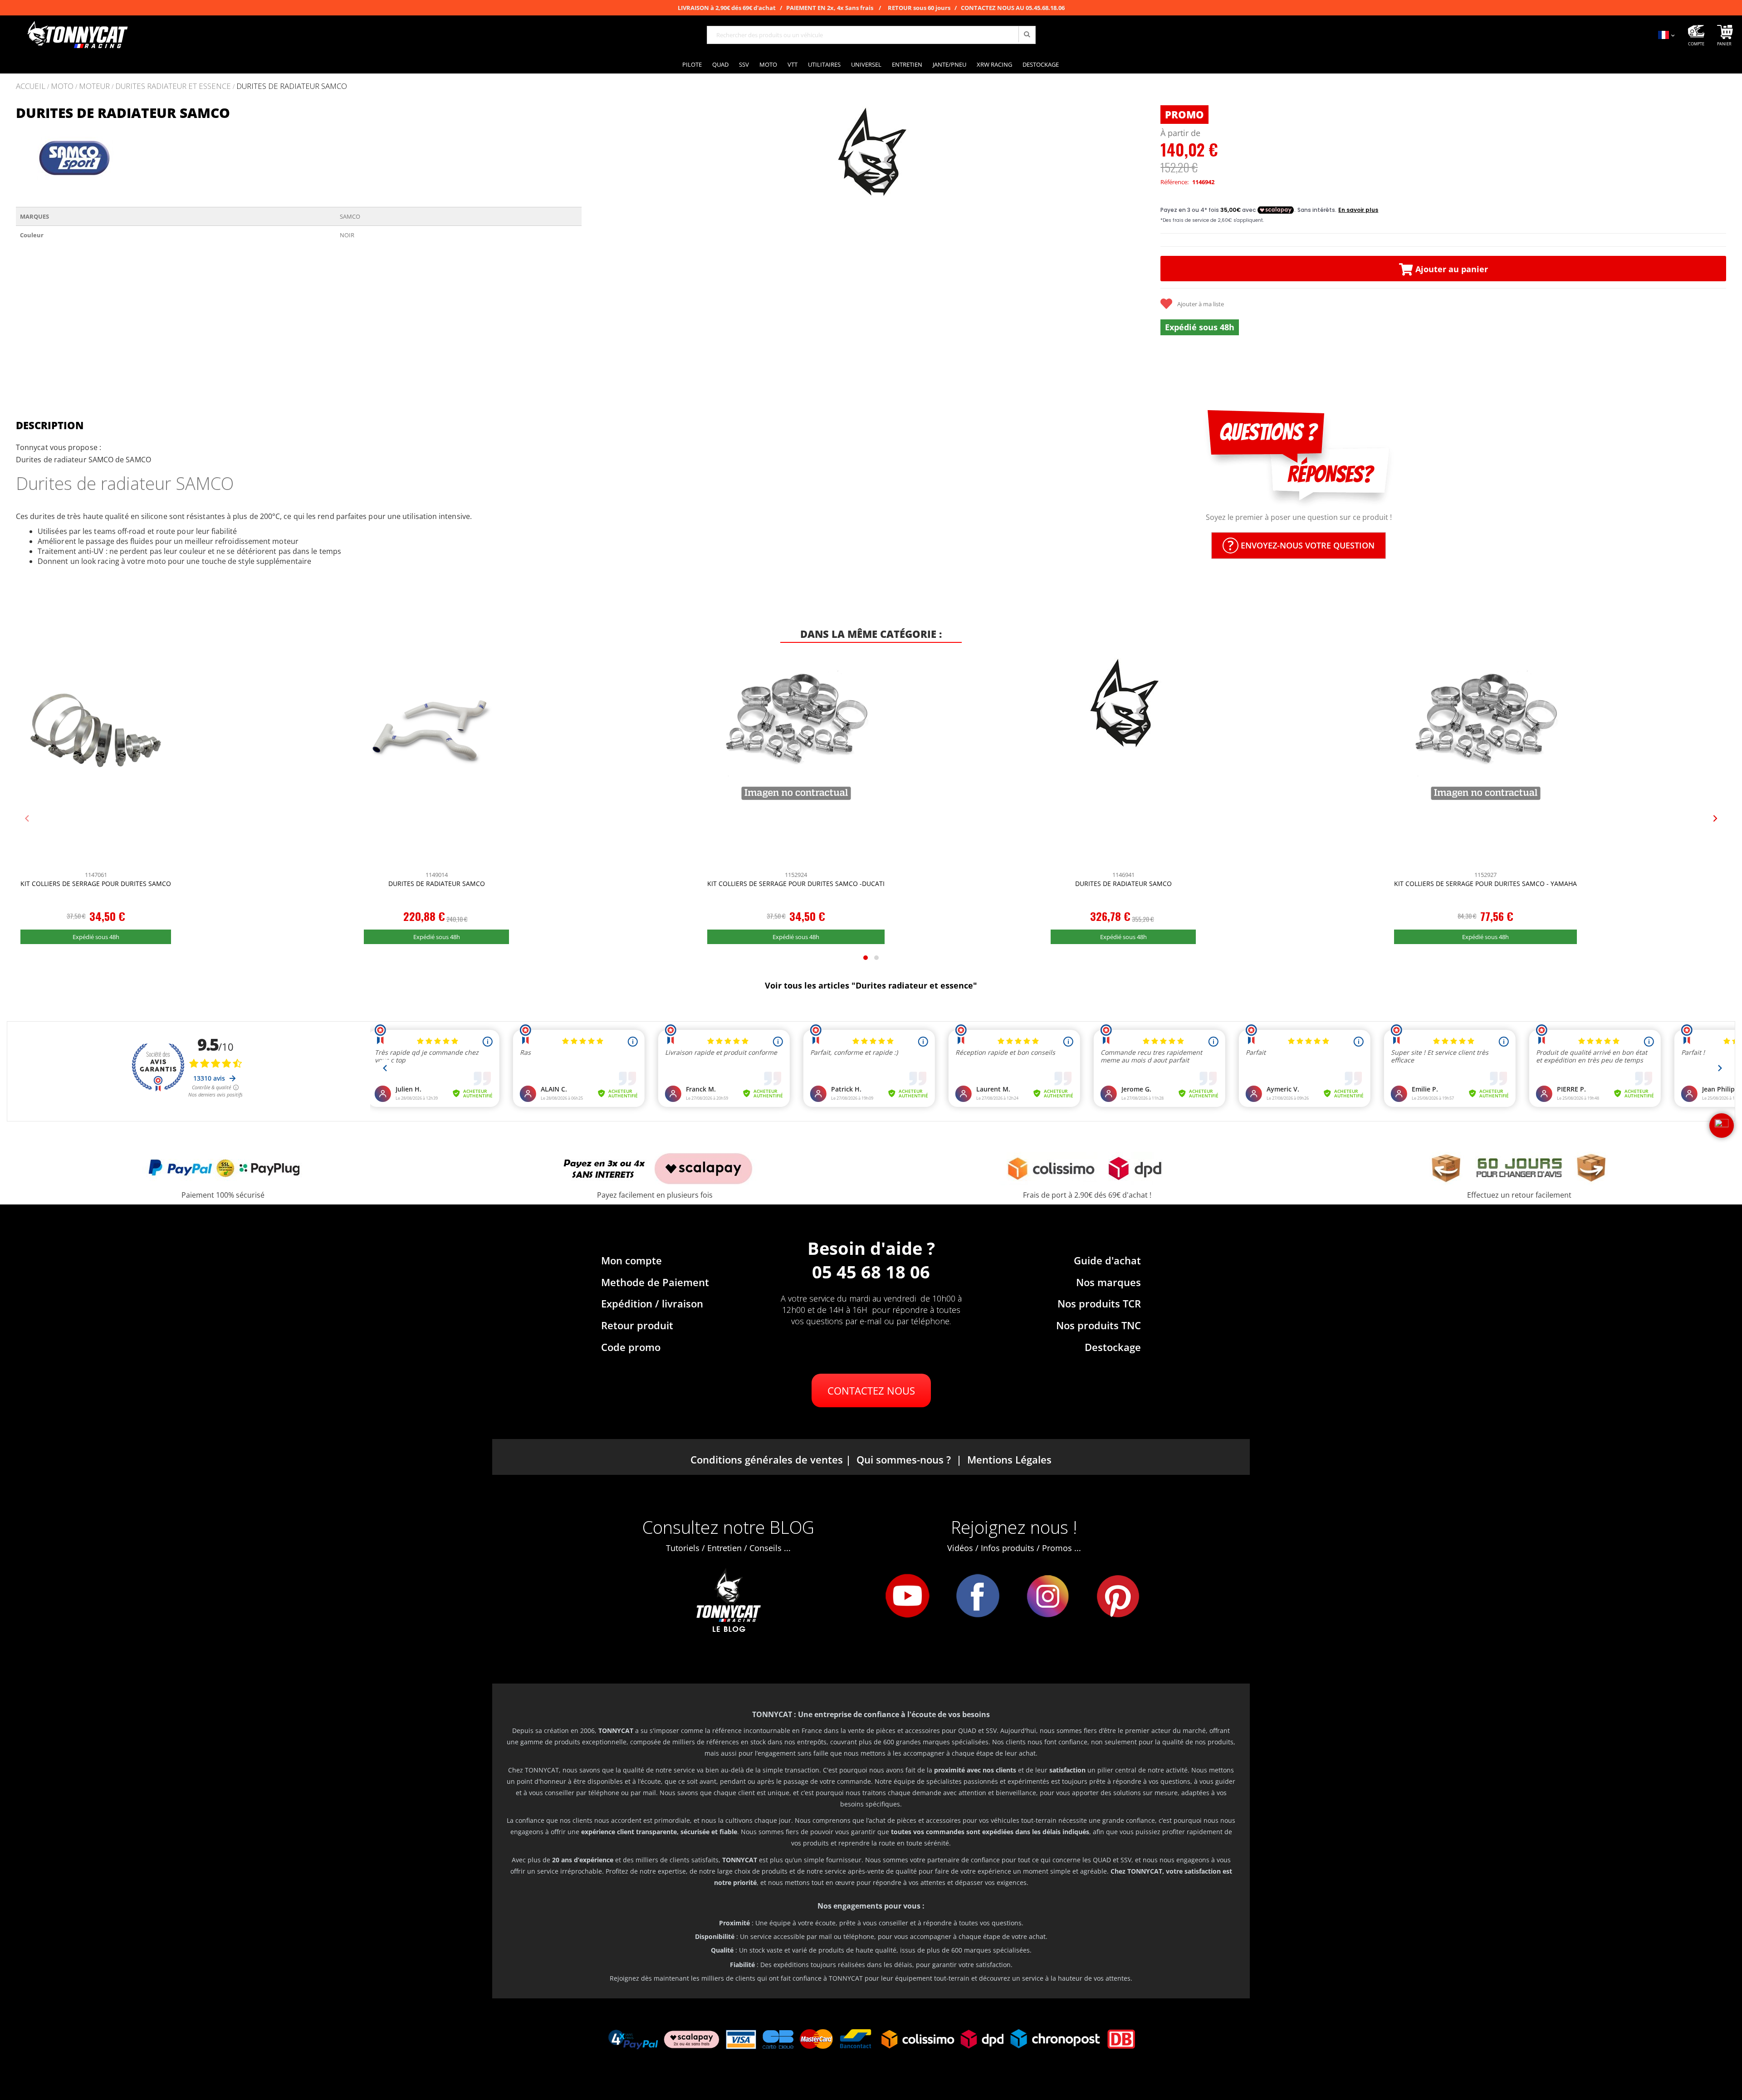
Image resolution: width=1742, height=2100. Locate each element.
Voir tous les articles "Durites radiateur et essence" (871, 985)
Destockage (1113, 1347)
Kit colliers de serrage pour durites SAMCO (96, 884)
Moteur (94, 86)
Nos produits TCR (1099, 1303)
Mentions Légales (1009, 1459)
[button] (600, 241)
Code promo (631, 1347)
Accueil (31, 86)
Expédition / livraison (652, 1303)
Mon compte (631, 1260)
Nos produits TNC (1099, 1325)
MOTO (62, 86)
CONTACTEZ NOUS (871, 1390)
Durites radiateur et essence (173, 86)
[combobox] (871, 35)
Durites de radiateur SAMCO (437, 884)
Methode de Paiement (655, 1282)
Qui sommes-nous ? (904, 1459)
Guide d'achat (1107, 1260)
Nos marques (1108, 1282)
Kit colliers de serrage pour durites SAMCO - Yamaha (1485, 884)
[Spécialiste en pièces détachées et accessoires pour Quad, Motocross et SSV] (77, 35)
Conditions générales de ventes (767, 1459)
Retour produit (637, 1325)
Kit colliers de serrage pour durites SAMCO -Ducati (796, 884)
